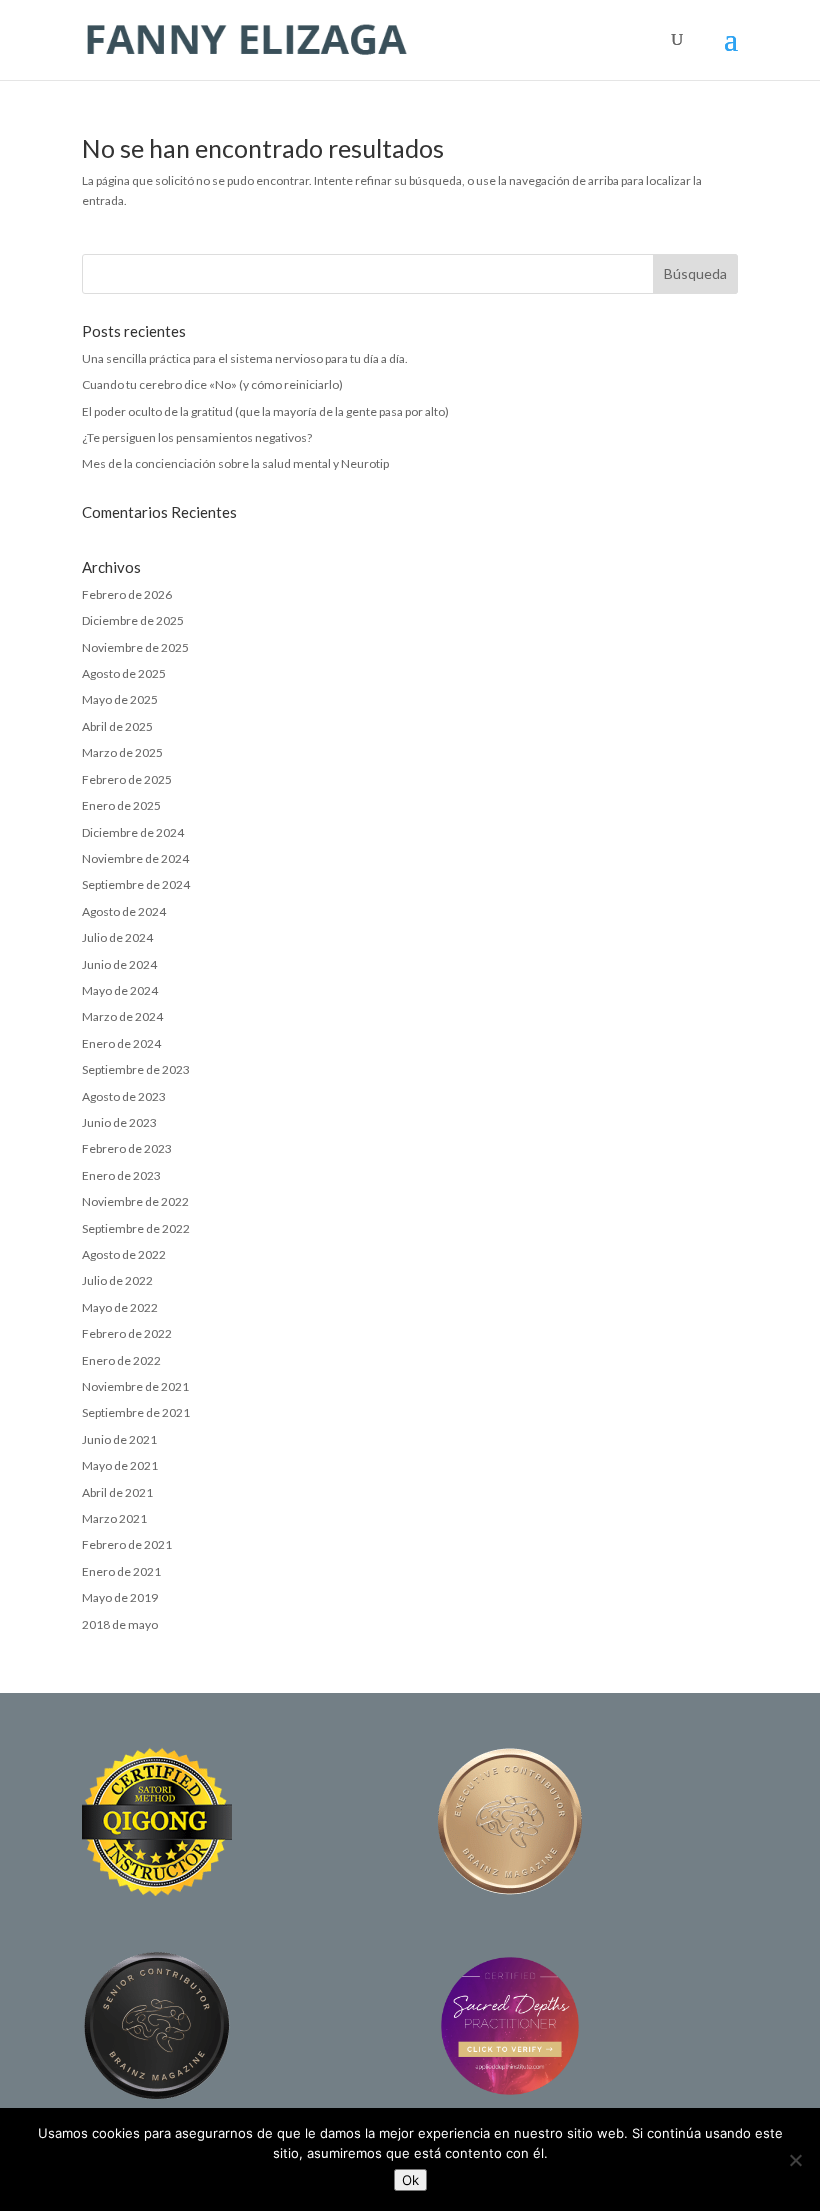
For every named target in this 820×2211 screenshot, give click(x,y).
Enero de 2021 (121, 1571)
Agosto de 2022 (124, 1254)
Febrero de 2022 (127, 1333)
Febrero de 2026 (127, 594)
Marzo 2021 (114, 1518)
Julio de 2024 (117, 937)
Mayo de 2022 (120, 1307)
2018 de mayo (120, 1624)
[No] (795, 2160)
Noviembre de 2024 (135, 858)
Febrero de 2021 (127, 1544)
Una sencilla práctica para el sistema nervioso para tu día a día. (245, 358)
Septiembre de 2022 (136, 1228)
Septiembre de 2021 (136, 1412)
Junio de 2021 (119, 1439)
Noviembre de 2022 (135, 1201)
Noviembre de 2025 (135, 647)
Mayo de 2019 (120, 1597)
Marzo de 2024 (122, 1016)
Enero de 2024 (121, 1043)
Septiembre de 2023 (136, 1069)
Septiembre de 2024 (136, 884)
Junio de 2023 (119, 1122)
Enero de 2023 (121, 1175)
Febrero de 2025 (127, 779)
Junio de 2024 (119, 964)
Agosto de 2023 (124, 1096)
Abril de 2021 (117, 1492)
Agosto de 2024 (124, 911)
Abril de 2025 (117, 726)
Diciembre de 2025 (133, 620)
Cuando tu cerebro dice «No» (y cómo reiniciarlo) (212, 384)
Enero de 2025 (121, 805)
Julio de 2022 (117, 1280)
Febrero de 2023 (127, 1148)
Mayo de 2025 (120, 699)
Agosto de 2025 (124, 673)
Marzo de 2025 (122, 752)
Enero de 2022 (121, 1360)
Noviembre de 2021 (135, 1386)
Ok (410, 2180)
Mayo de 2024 (120, 990)
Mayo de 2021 (120, 1465)
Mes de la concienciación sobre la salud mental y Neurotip (235, 463)
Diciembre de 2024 (133, 832)
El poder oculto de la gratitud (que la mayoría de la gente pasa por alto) (265, 411)
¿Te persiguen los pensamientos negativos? (197, 437)
